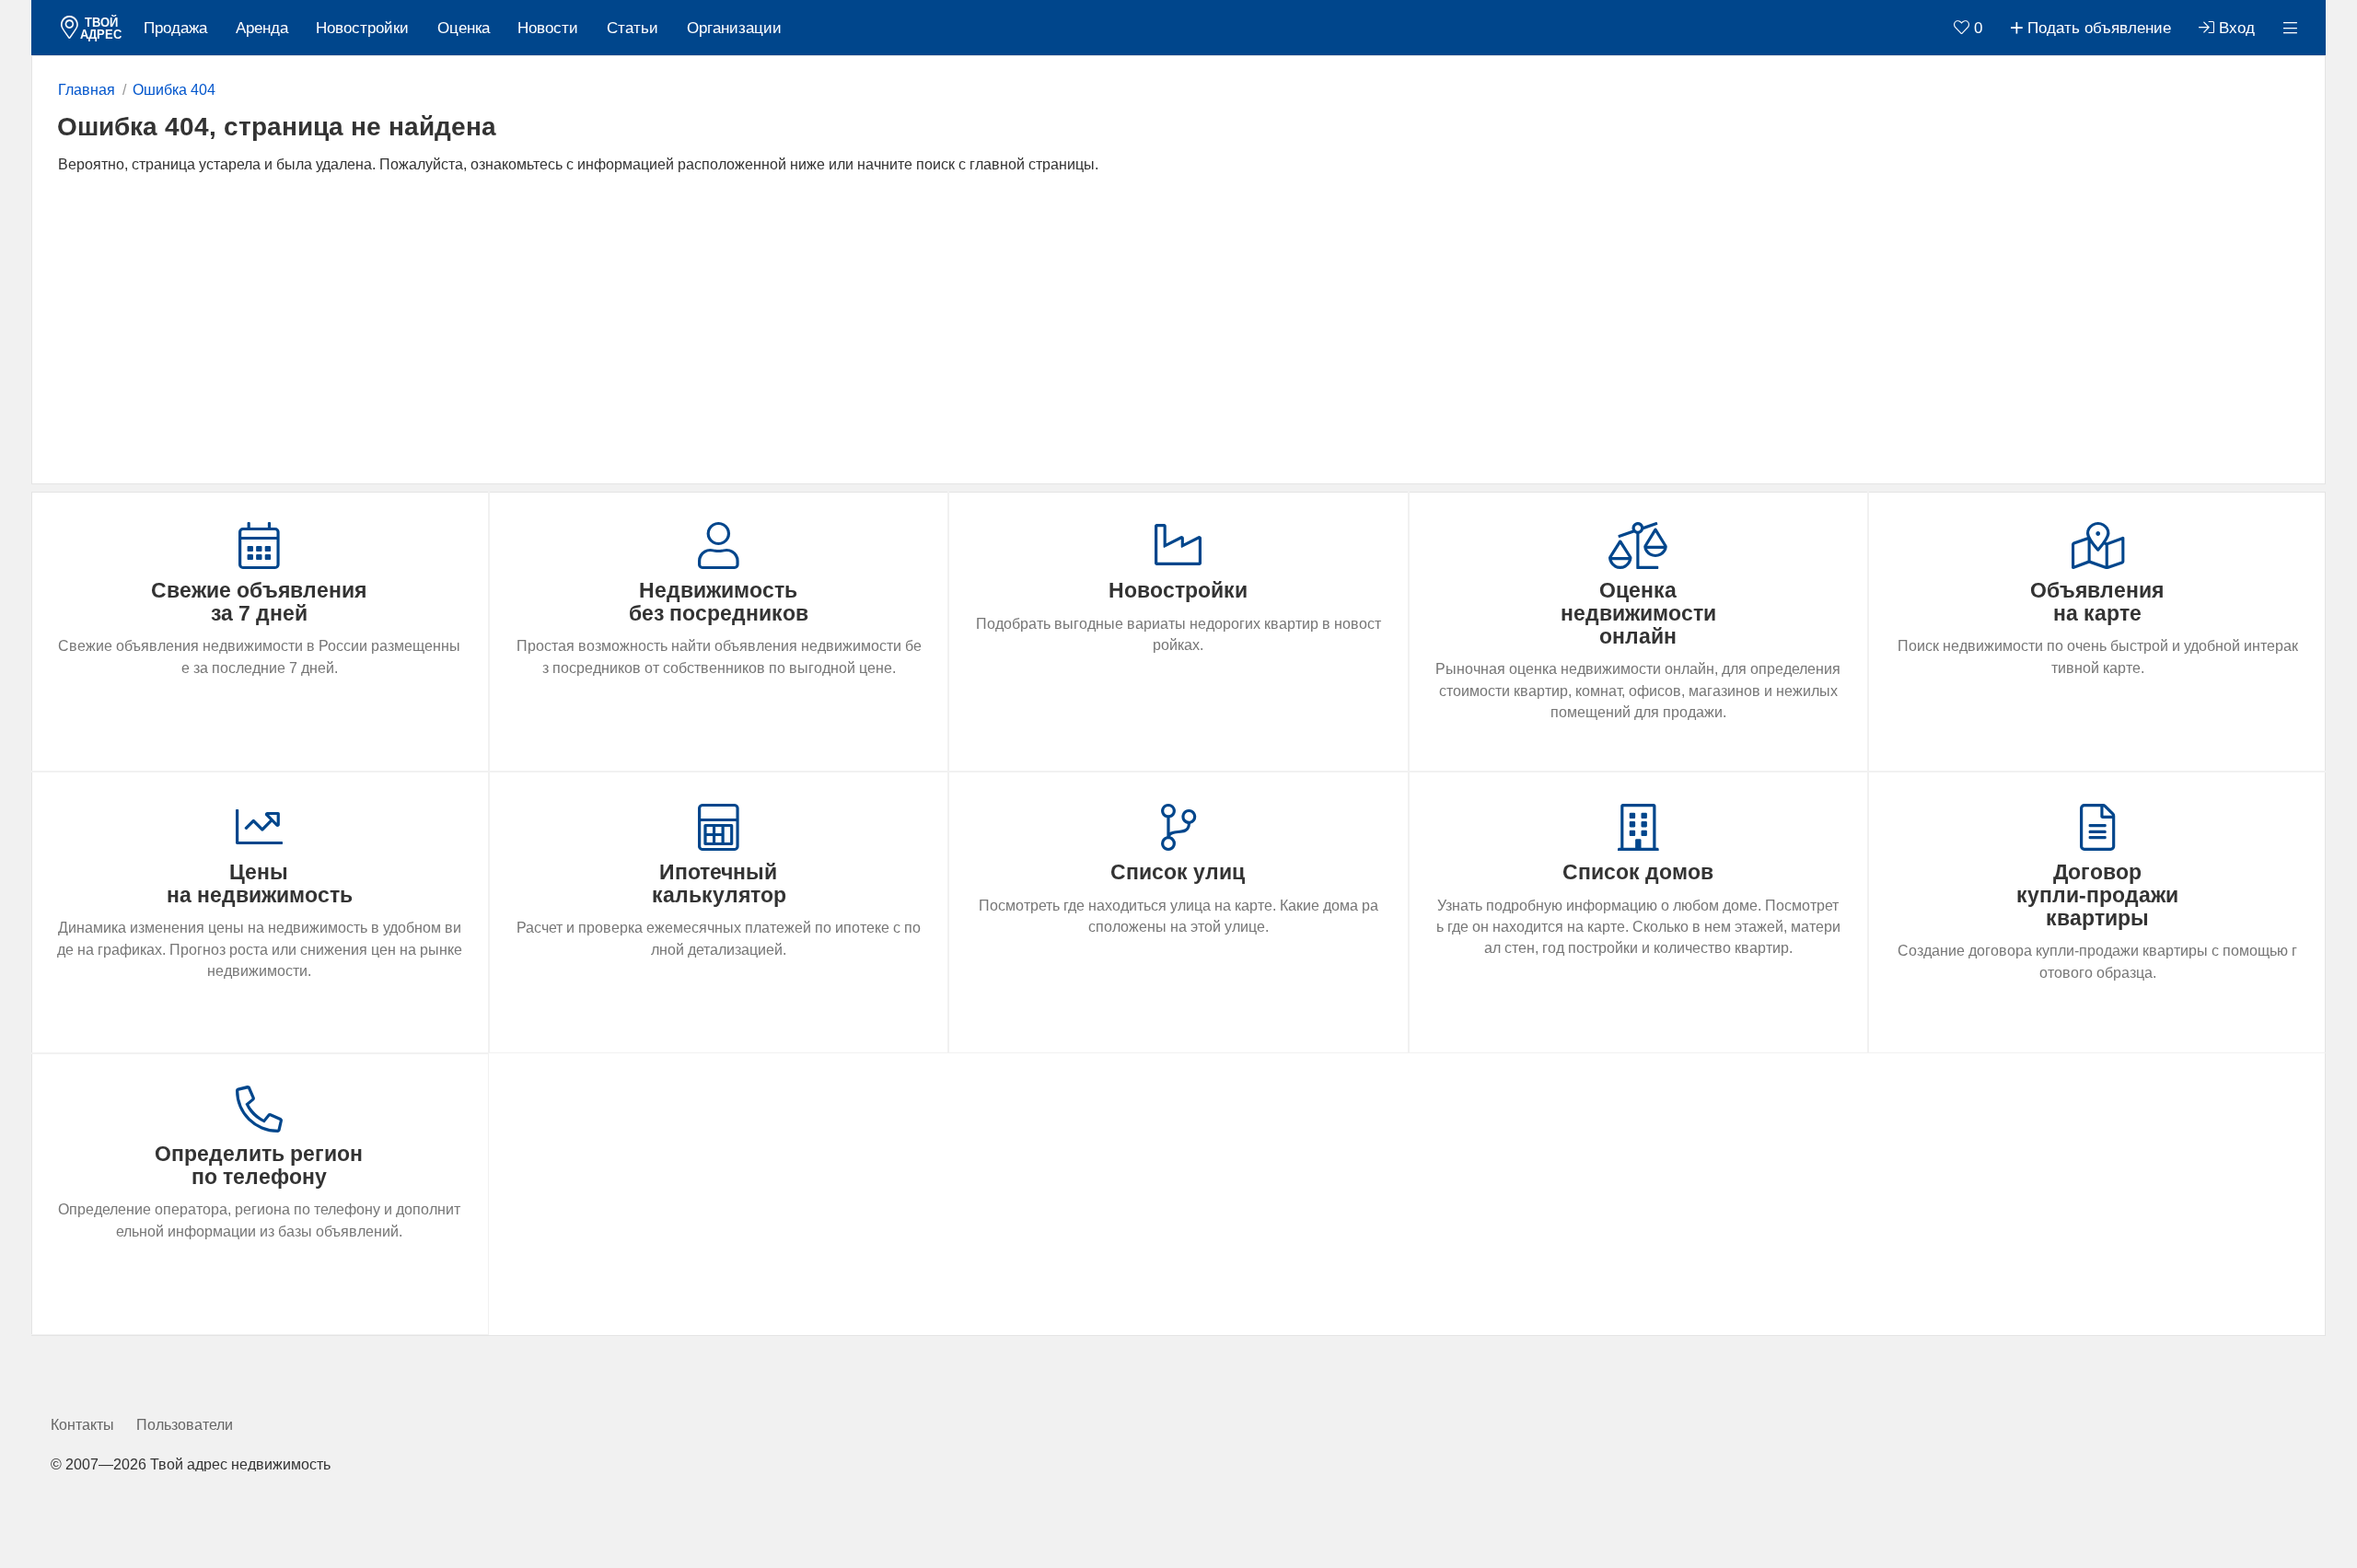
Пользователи (185, 1425)
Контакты (82, 1425)
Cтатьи (633, 28)
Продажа (175, 28)
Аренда (262, 28)
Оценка (464, 28)
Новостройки (362, 28)
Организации (734, 28)
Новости (548, 28)
